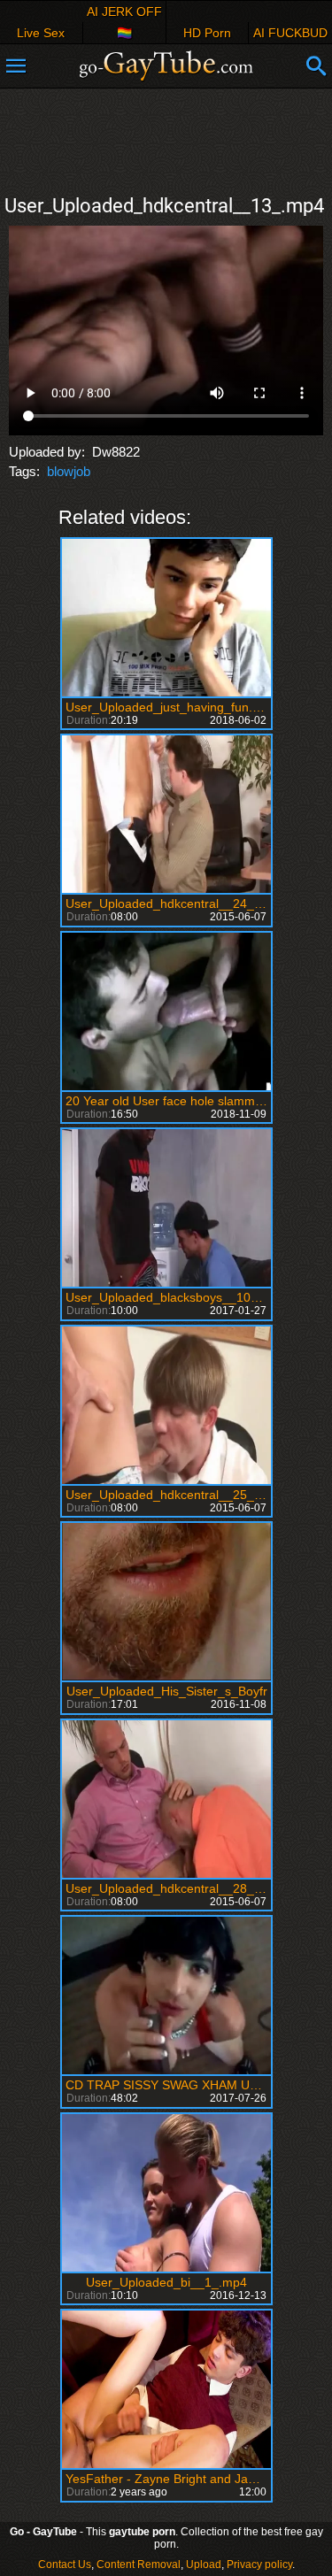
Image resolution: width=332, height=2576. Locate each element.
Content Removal (139, 2564)
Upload (204, 2564)
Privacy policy (259, 2564)
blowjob (69, 471)
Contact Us (65, 2564)
